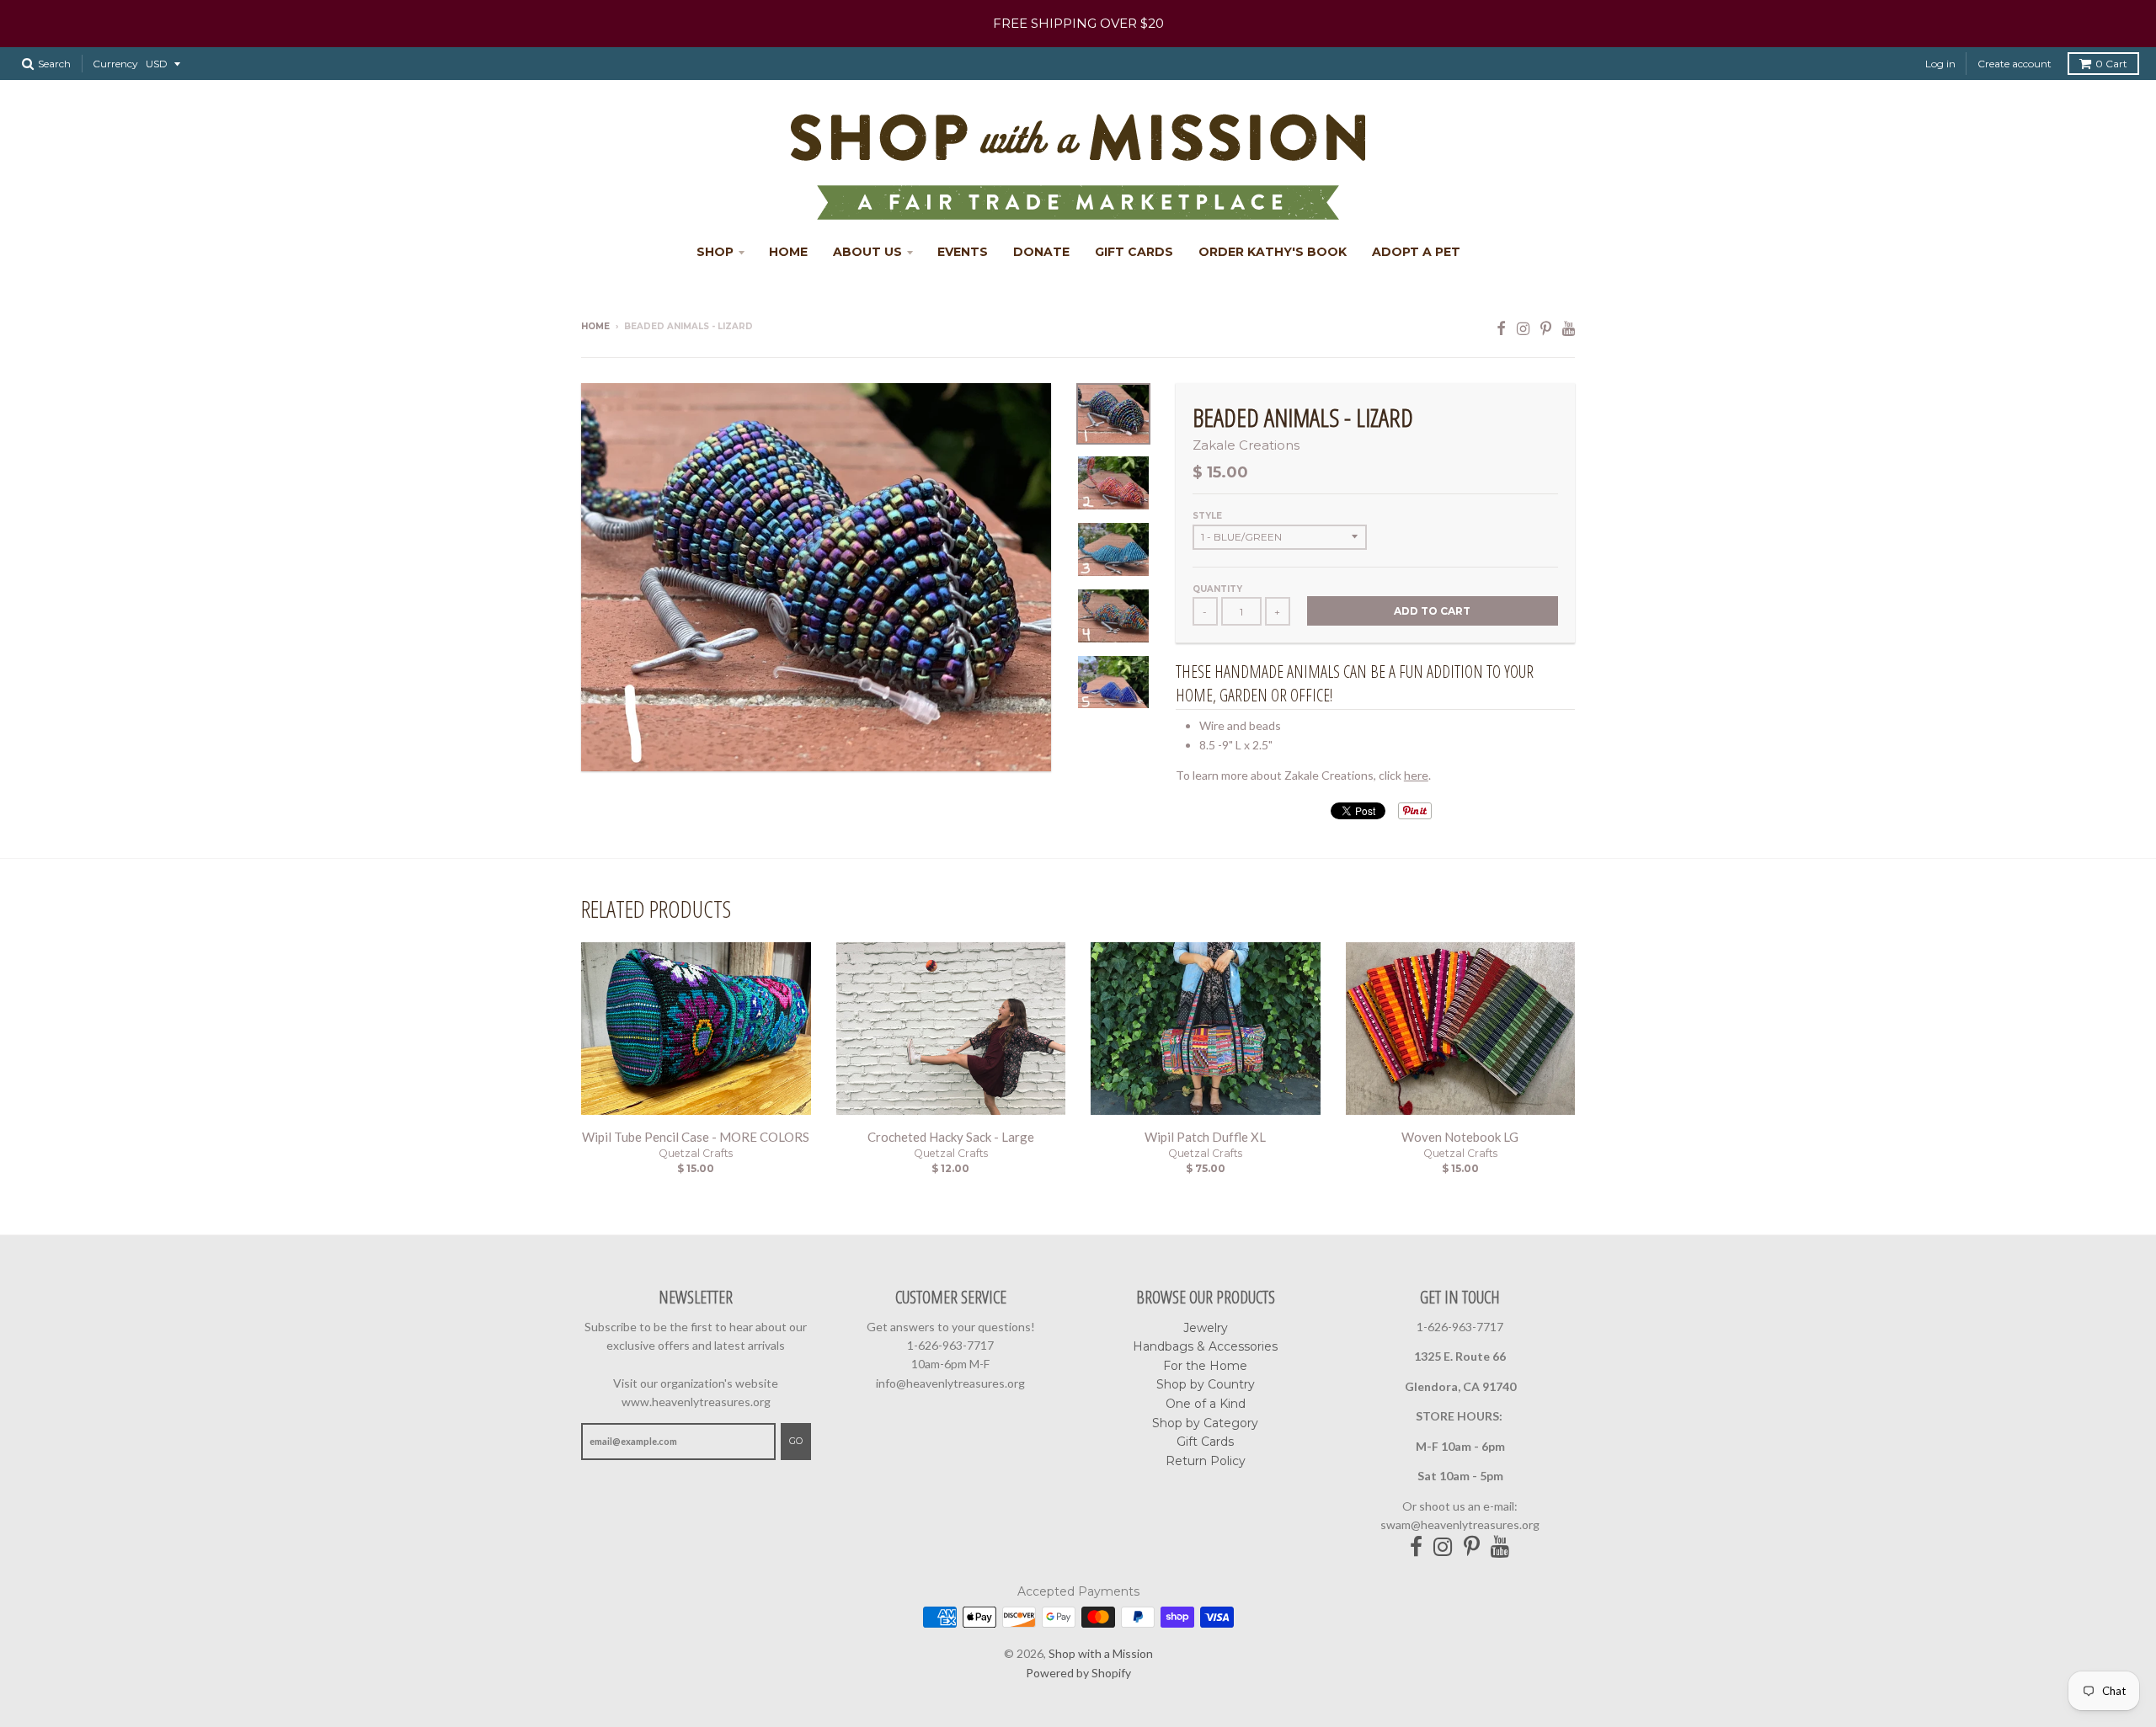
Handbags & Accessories (1205, 1346)
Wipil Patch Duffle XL (1205, 1137)
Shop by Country (1206, 1384)
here (1416, 775)
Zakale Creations (1246, 445)
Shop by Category (1205, 1423)
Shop (715, 252)
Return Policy (1206, 1461)
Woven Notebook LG (1460, 1137)
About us (867, 252)
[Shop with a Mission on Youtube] (1569, 328)
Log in (1940, 64)
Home (788, 252)
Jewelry (1206, 1328)
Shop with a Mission (1101, 1653)
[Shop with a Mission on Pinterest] (1546, 328)
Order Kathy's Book (1273, 252)
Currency (115, 64)
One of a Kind (1206, 1404)
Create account (2015, 64)
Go (796, 1441)
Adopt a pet (1416, 252)
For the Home (1205, 1366)
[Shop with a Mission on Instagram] (1523, 328)
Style (1207, 516)
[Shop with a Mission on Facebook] (1501, 328)
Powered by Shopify (1078, 1673)
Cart (2111, 64)
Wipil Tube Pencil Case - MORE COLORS (696, 1137)
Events (963, 252)
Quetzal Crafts (696, 1153)
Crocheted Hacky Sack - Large (951, 1137)
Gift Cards (1134, 252)
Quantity (1217, 589)
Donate (1041, 252)
